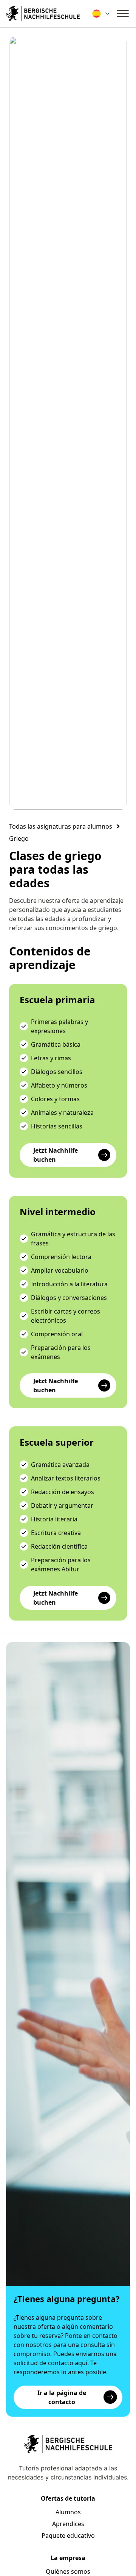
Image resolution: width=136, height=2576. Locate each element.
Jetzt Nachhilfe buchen (56, 1155)
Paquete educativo (68, 2535)
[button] (19, 838)
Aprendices (68, 2524)
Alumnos (68, 2512)
